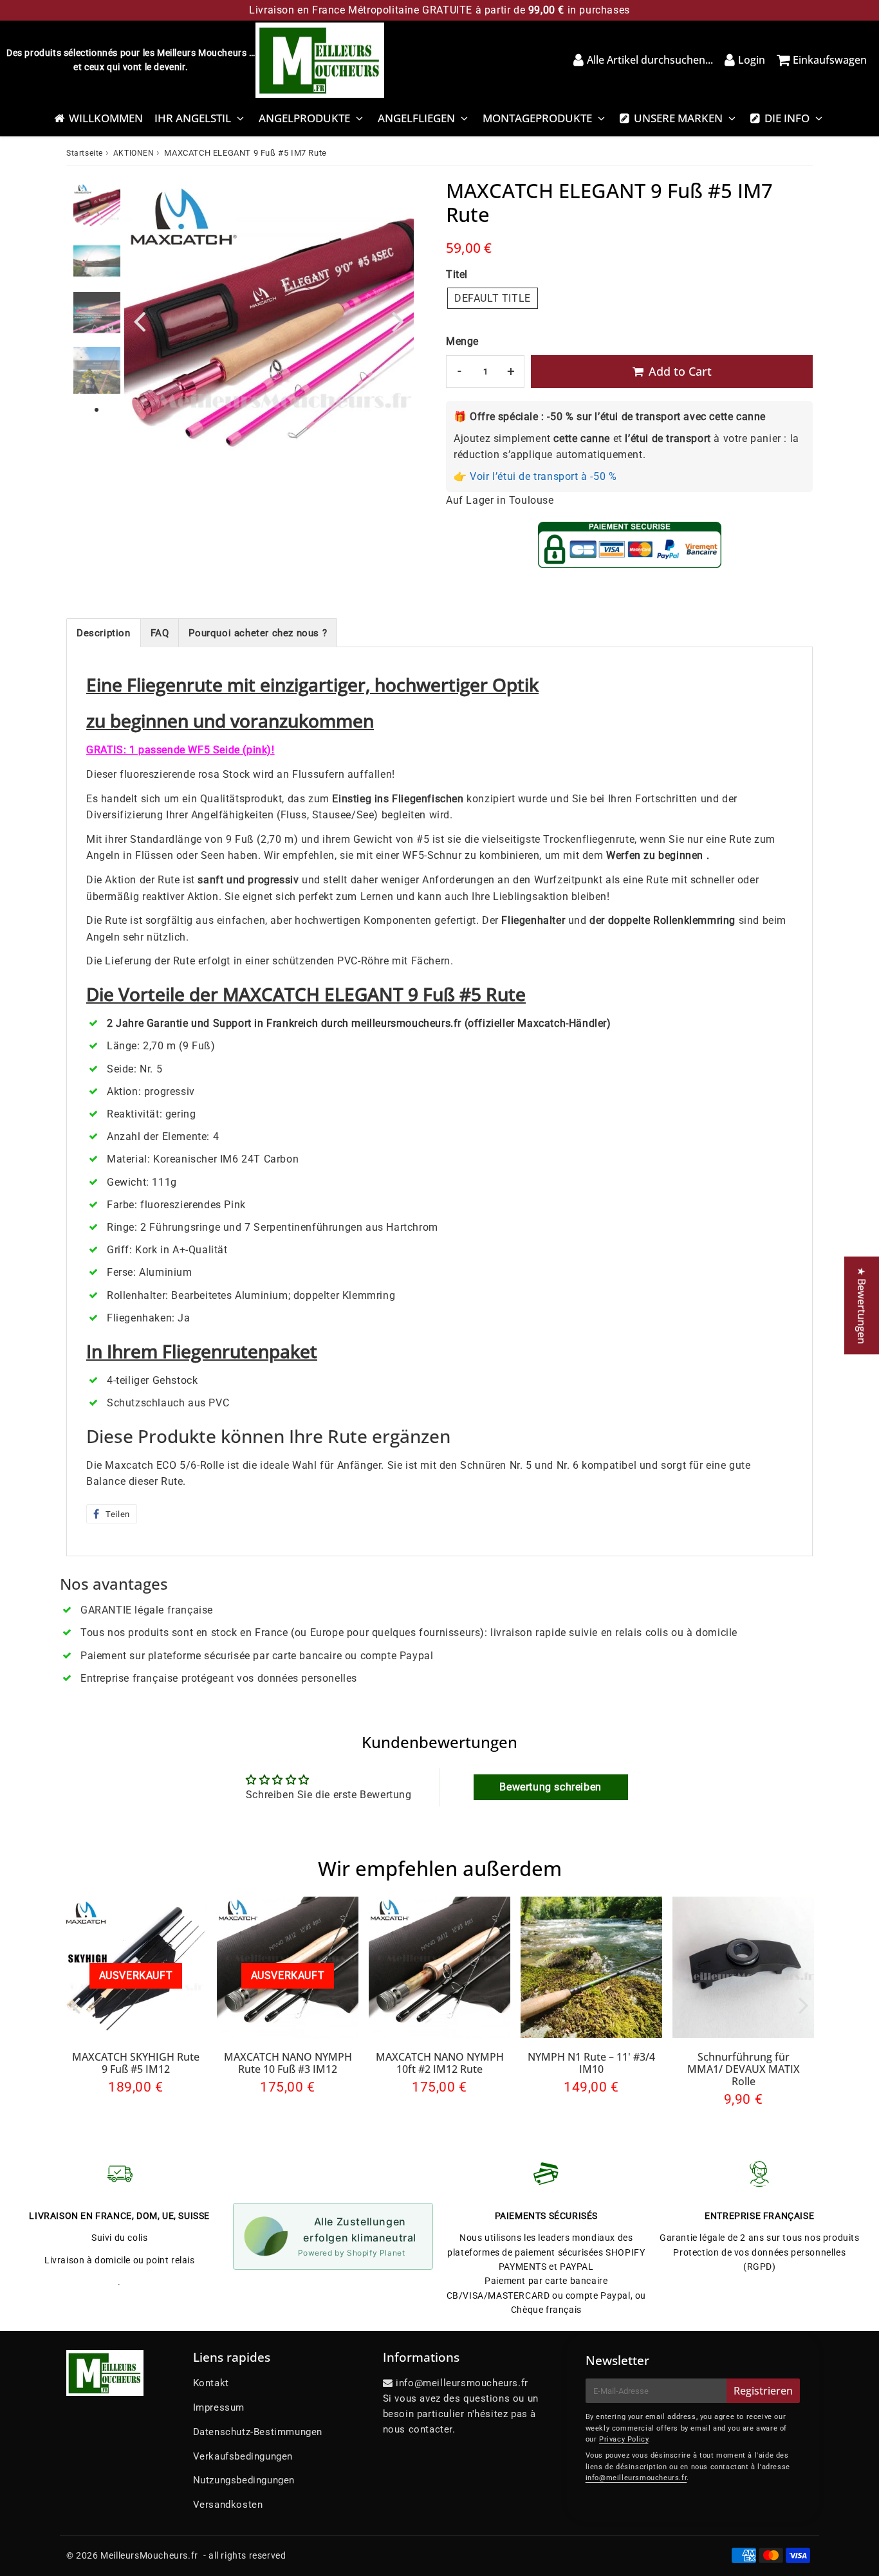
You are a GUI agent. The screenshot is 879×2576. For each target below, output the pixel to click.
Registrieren (763, 2391)
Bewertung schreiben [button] (550, 1787)
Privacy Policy (624, 2439)
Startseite (85, 153)
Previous (140, 321)
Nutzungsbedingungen (244, 2480)
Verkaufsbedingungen (243, 2456)
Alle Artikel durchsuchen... (650, 60)
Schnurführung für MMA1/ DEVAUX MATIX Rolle (744, 2069)
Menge (462, 341)
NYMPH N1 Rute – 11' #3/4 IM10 (591, 2063)
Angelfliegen (416, 118)
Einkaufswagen (830, 60)
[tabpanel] (97, 206)
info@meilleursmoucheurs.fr (636, 2478)
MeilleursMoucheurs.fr (149, 2555)
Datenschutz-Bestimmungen (258, 2432)
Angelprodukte (304, 118)
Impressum (219, 2407)
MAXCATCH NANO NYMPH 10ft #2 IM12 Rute (440, 2063)
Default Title (493, 298)
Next (398, 321)
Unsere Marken (678, 118)
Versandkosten (228, 2505)
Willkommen (106, 118)
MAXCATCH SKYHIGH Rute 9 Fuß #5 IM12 (136, 2063)
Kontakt (211, 2383)
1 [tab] (97, 410)
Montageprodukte (537, 118)
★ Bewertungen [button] (862, 1305)
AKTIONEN (134, 153)
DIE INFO (787, 118)
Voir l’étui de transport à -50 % (543, 476)
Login (752, 60)
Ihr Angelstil (193, 118)
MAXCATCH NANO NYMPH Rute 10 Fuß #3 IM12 (288, 2063)
